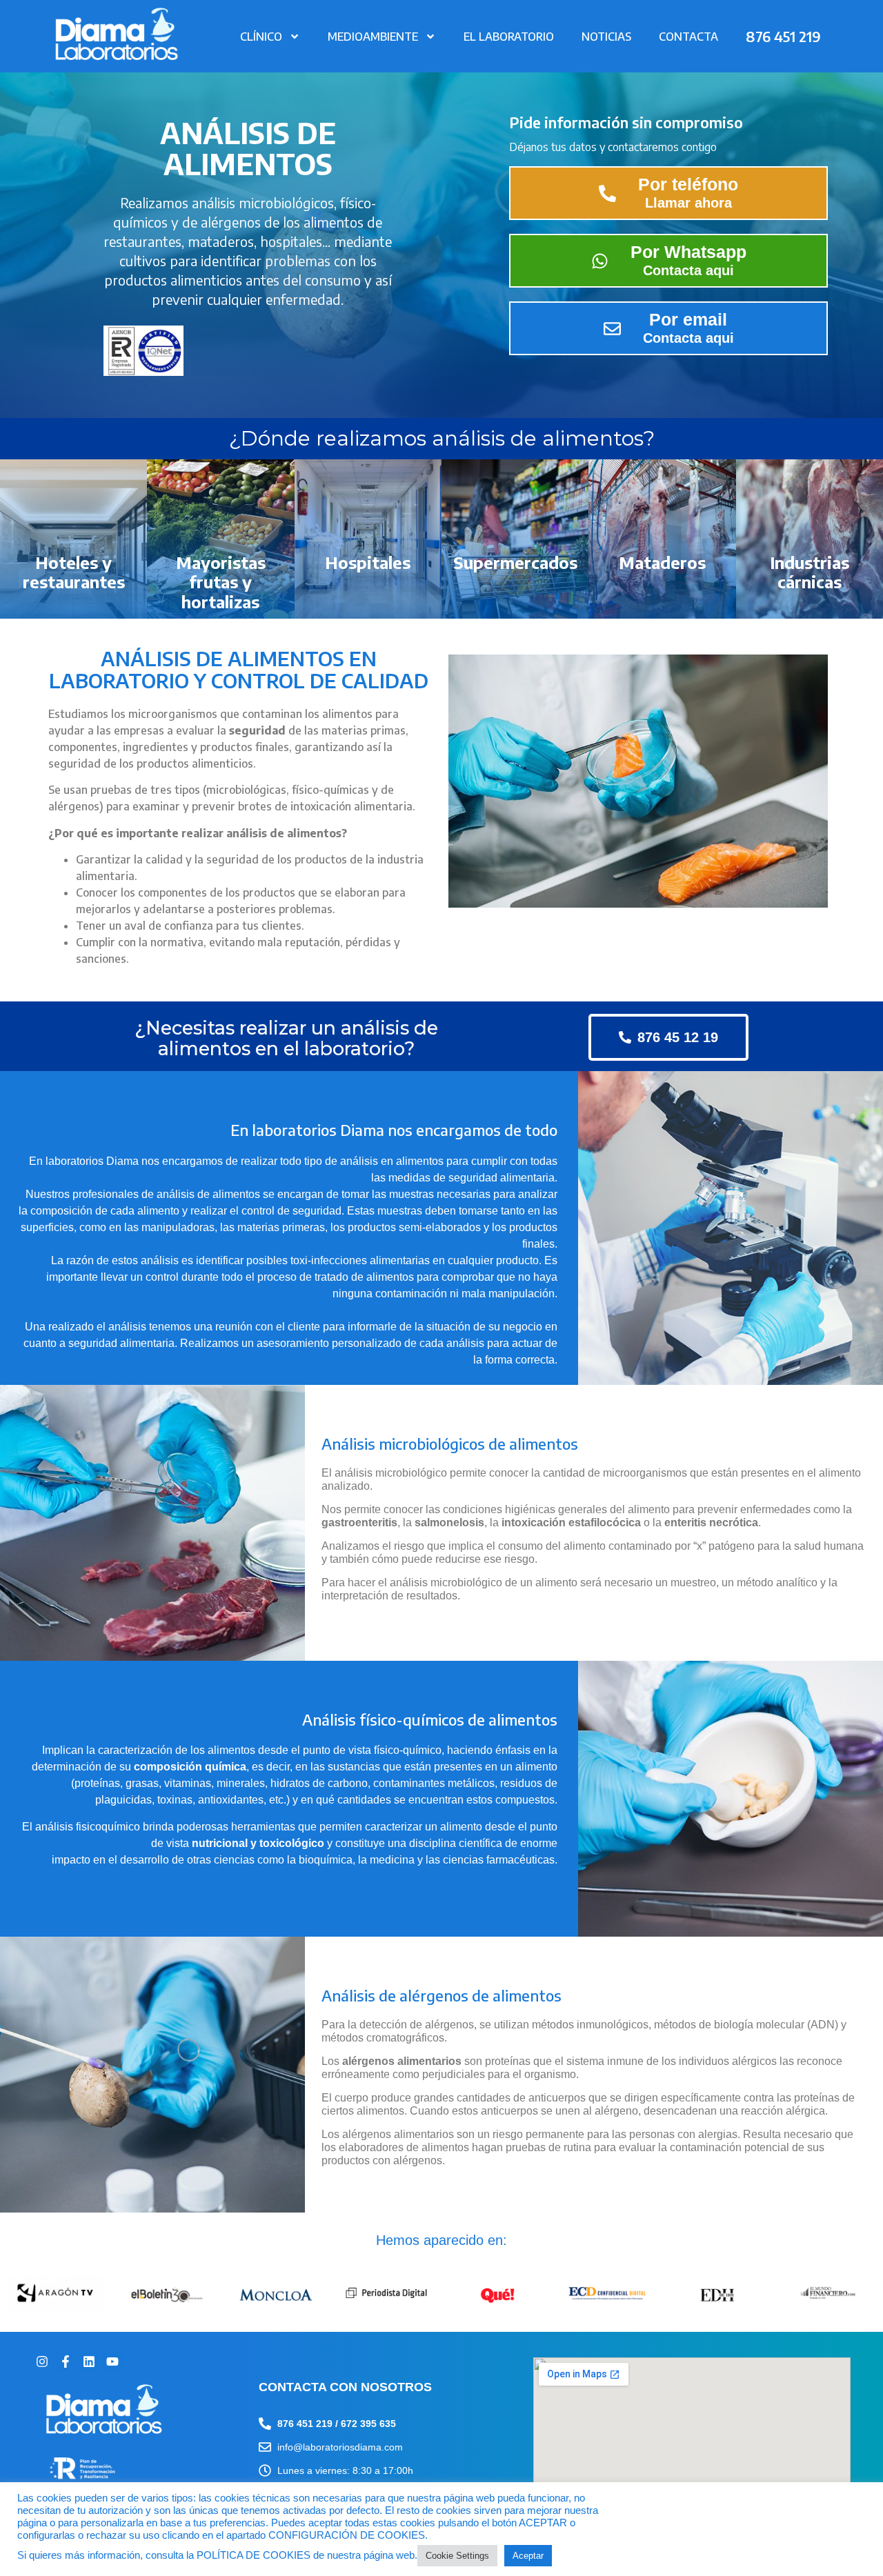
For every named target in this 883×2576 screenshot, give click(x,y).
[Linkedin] (89, 2361)
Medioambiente (373, 37)
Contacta (688, 37)
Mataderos (662, 562)
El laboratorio (509, 37)
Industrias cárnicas (810, 572)
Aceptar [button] (528, 2556)
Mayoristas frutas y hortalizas (221, 582)
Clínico (261, 37)
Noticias (606, 37)
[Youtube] (112, 2361)
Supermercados (515, 562)
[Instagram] (42, 2361)
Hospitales (368, 562)
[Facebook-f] (66, 2361)
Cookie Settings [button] (457, 2556)
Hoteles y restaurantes (74, 572)
